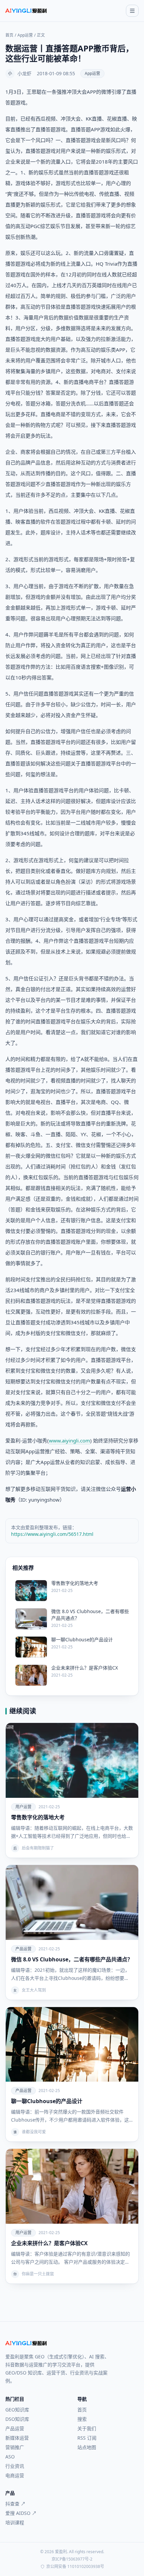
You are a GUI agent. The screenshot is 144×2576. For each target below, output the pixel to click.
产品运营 (23, 1949)
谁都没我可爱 (34, 2132)
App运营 (25, 35)
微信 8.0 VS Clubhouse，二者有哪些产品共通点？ (72, 1959)
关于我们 (87, 2428)
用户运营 (23, 1807)
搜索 (82, 2419)
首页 (9, 35)
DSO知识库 (17, 2419)
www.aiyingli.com (69, 1440)
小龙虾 (24, 73)
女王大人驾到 (34, 1990)
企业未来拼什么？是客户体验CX (49, 2243)
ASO (10, 2457)
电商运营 (15, 2475)
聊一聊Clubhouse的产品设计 (47, 2101)
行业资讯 (15, 2466)
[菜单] (132, 11)
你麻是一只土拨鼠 (38, 2274)
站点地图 (87, 2447)
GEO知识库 (17, 2410)
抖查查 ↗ (15, 2504)
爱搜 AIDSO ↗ (21, 2513)
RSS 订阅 (87, 2438)
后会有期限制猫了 (38, 1848)
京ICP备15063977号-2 (72, 2559)
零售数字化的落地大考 (38, 1817)
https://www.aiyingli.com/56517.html (52, 1534)
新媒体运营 (17, 2438)
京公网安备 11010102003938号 (75, 2567)
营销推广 (15, 2447)
